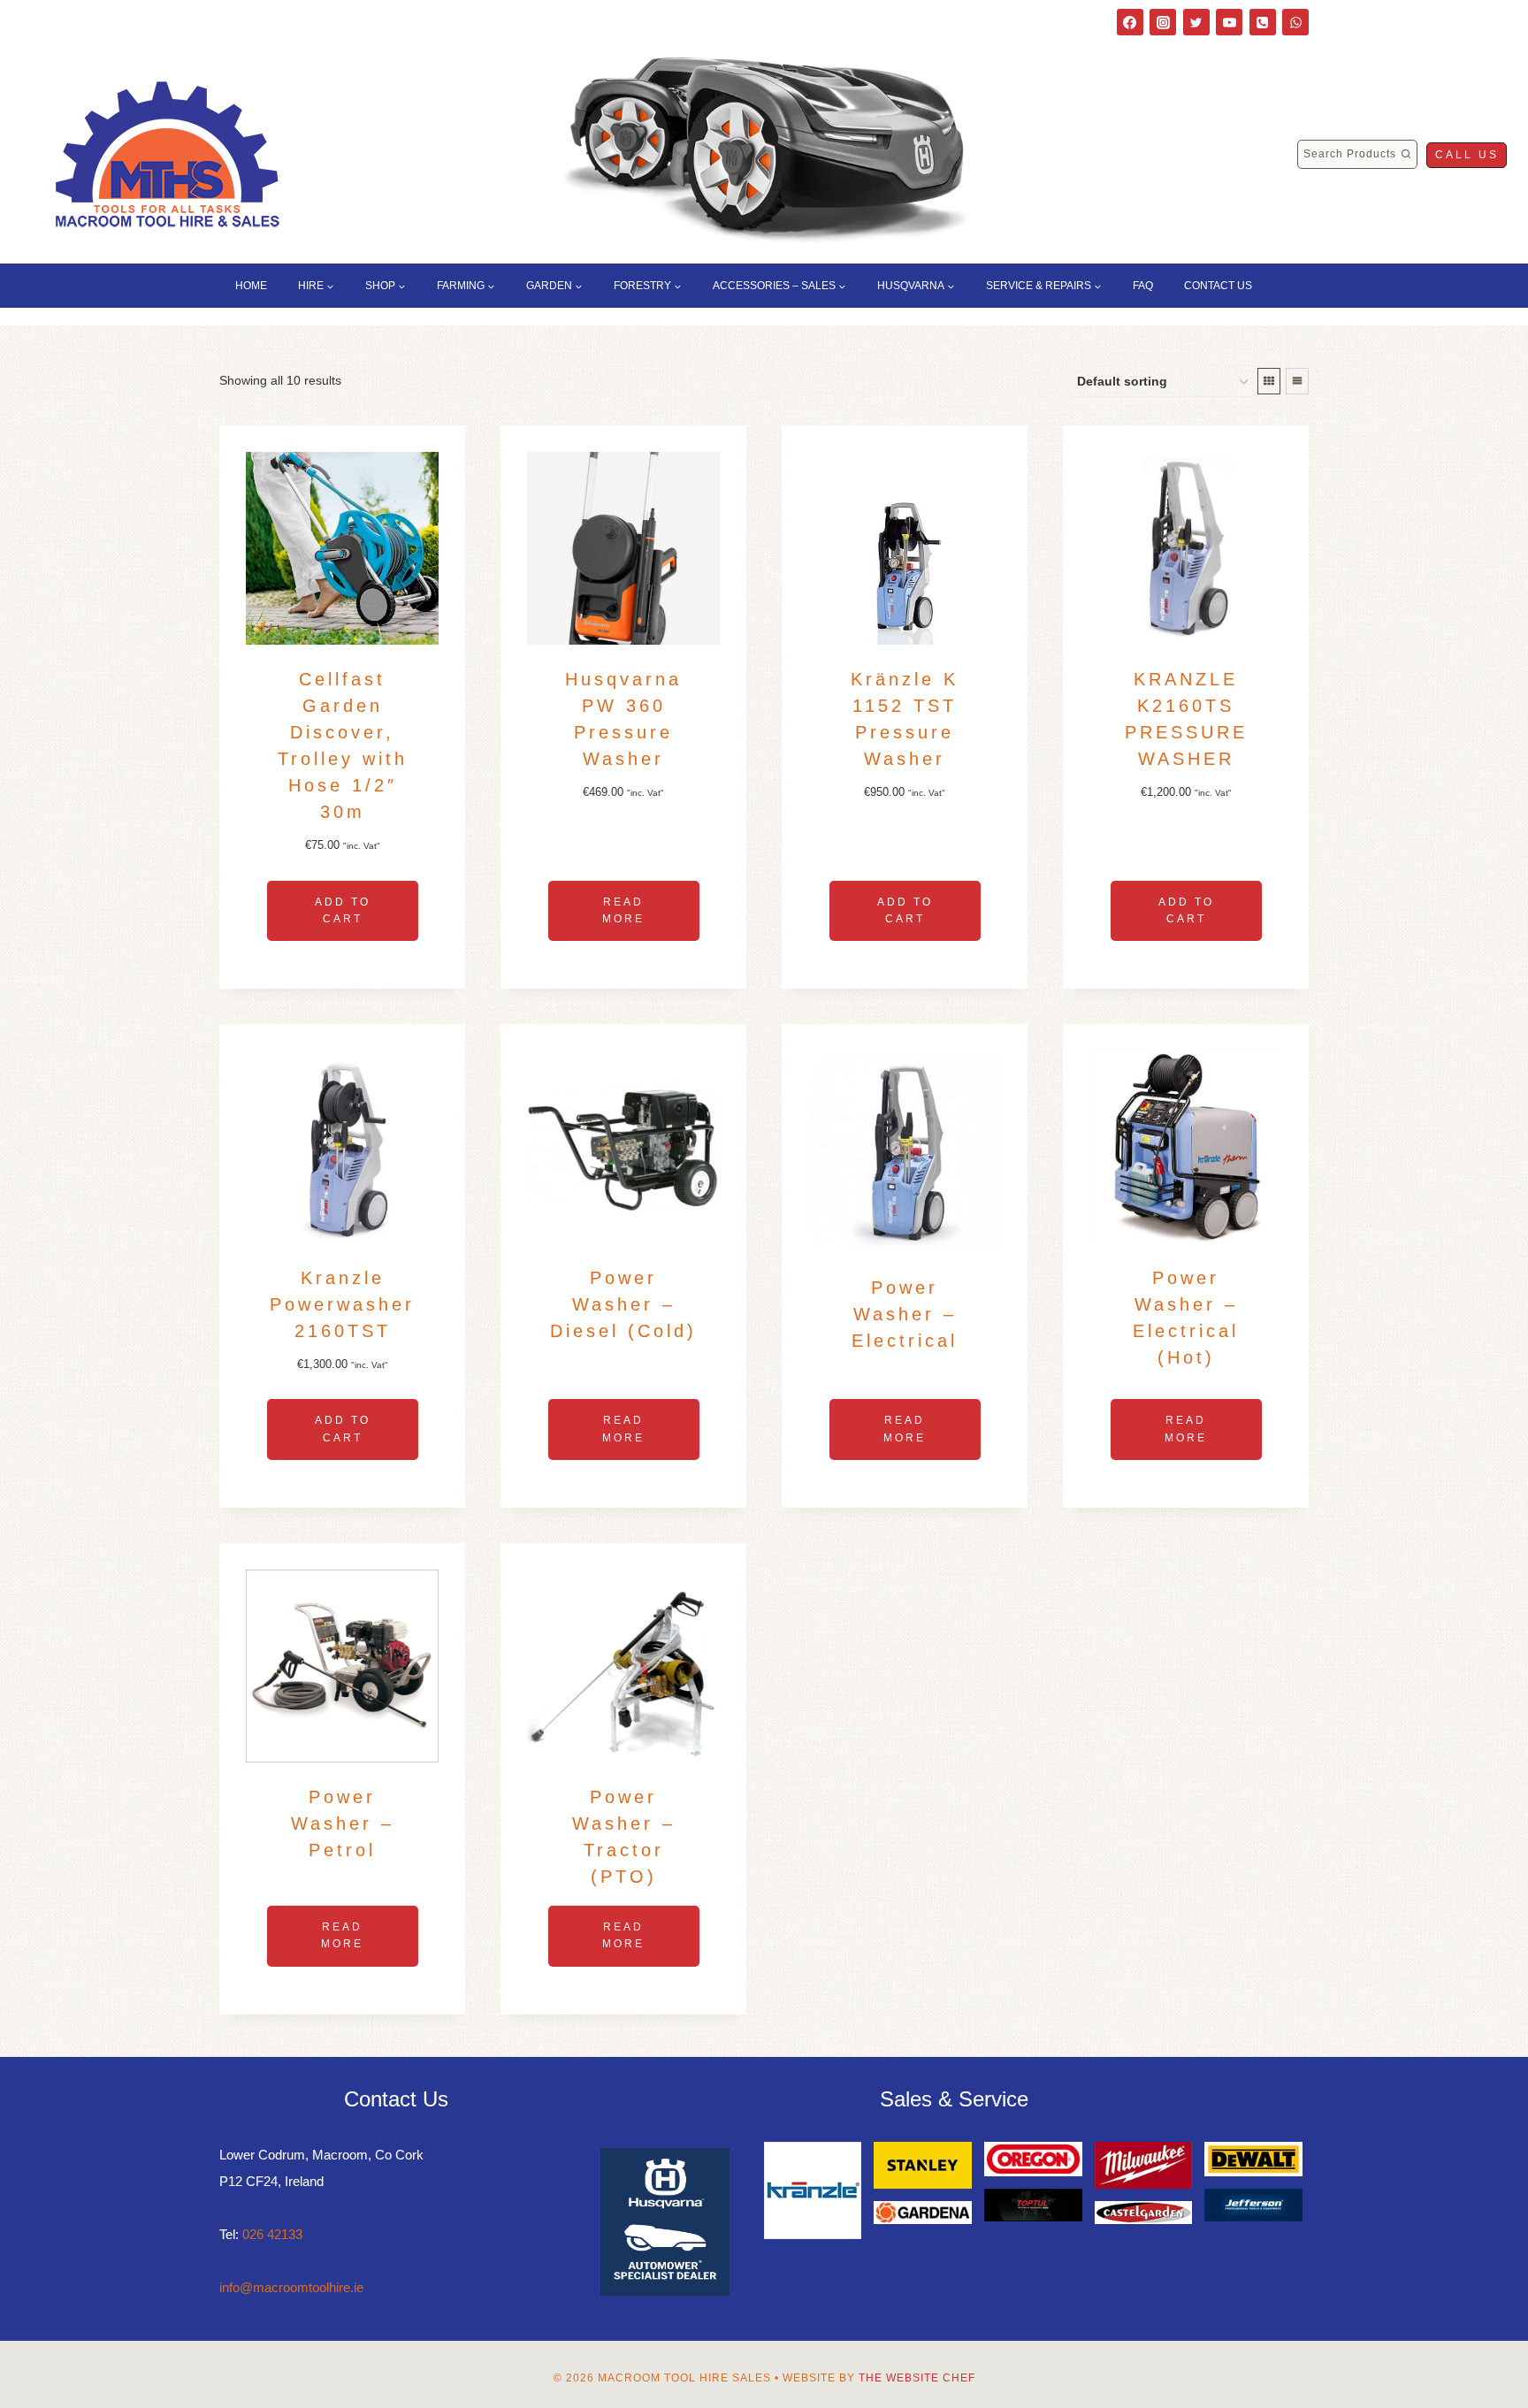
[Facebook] (1130, 22)
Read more (623, 910)
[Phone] (1263, 22)
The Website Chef (917, 2378)
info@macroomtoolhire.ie (291, 2287)
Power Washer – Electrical (905, 1314)
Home (251, 286)
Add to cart (343, 910)
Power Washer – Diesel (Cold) (623, 1304)
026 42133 (272, 2234)
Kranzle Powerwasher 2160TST (342, 1304)
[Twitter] (1196, 22)
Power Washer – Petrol (343, 1823)
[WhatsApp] (1295, 22)
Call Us (1467, 155)
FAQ (1143, 286)
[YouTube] (1229, 22)
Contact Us (1218, 286)
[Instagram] (1163, 22)
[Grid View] (1269, 381)
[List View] (1297, 381)
